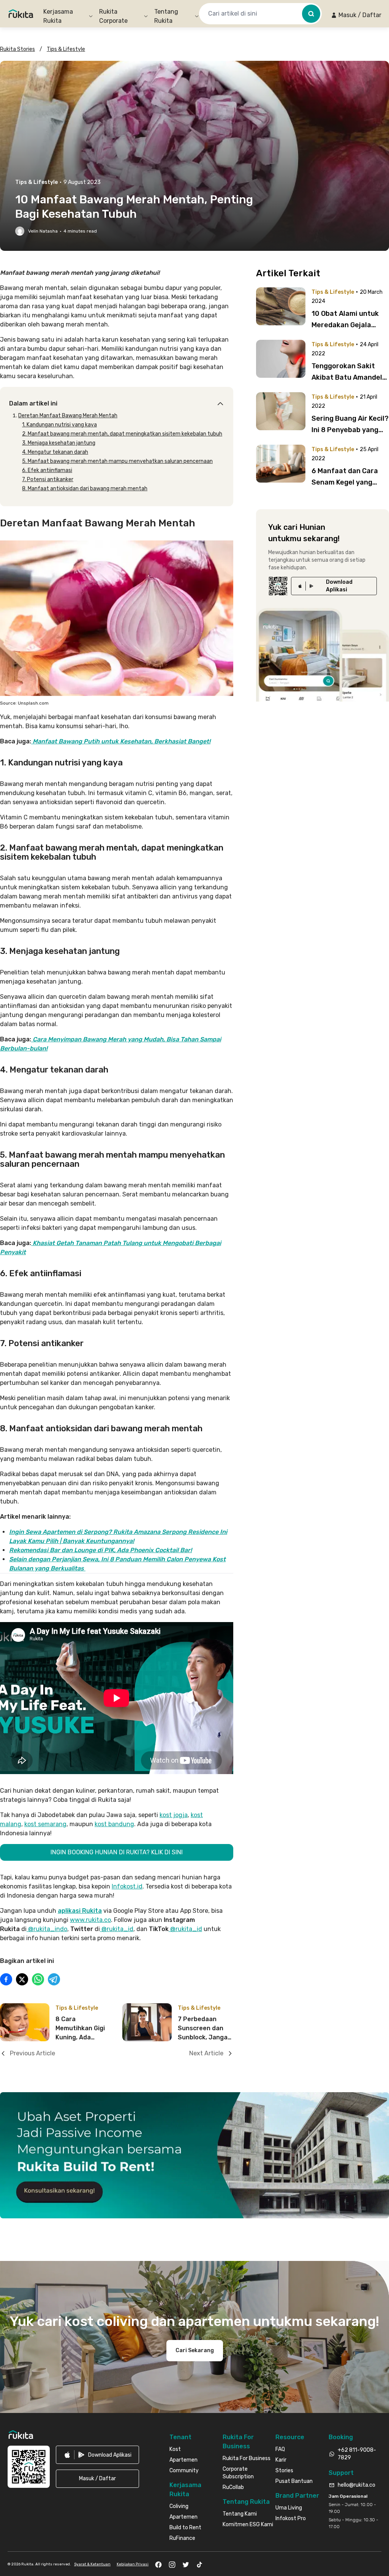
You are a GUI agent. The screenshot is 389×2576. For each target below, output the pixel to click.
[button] (356, 15)
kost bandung (114, 1824)
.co (107, 1920)
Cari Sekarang (195, 2350)
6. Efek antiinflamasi (47, 470)
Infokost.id (127, 1886)
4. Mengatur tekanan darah (55, 452)
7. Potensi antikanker (48, 479)
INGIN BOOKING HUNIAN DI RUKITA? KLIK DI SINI (117, 1852)
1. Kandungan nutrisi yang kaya (59, 425)
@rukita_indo (47, 1929)
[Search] (311, 14)
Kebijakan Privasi (133, 2564)
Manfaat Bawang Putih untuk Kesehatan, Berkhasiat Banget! (122, 741)
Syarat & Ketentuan (92, 2564)
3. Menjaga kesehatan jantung (59, 443)
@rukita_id (117, 1929)
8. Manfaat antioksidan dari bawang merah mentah (85, 489)
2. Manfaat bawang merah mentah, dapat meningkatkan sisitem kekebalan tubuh (122, 434)
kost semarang (45, 1824)
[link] (334, 586)
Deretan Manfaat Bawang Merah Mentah (68, 416)
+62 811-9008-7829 (357, 2454)
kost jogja (174, 1815)
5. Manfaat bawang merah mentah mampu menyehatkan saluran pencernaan (117, 461)
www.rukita (86, 1920)
